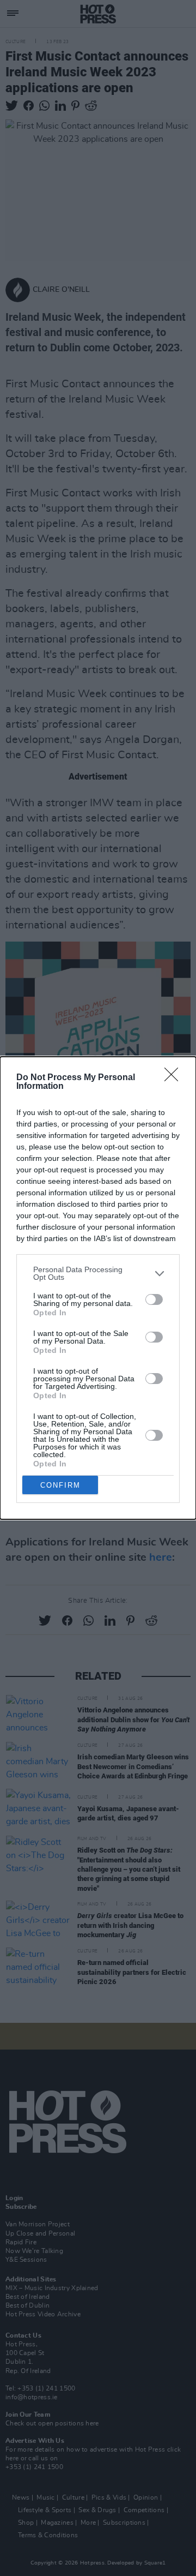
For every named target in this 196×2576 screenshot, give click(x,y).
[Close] (175, 1078)
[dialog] (98, 1288)
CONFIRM (60, 1485)
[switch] (154, 1299)
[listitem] (98, 1273)
